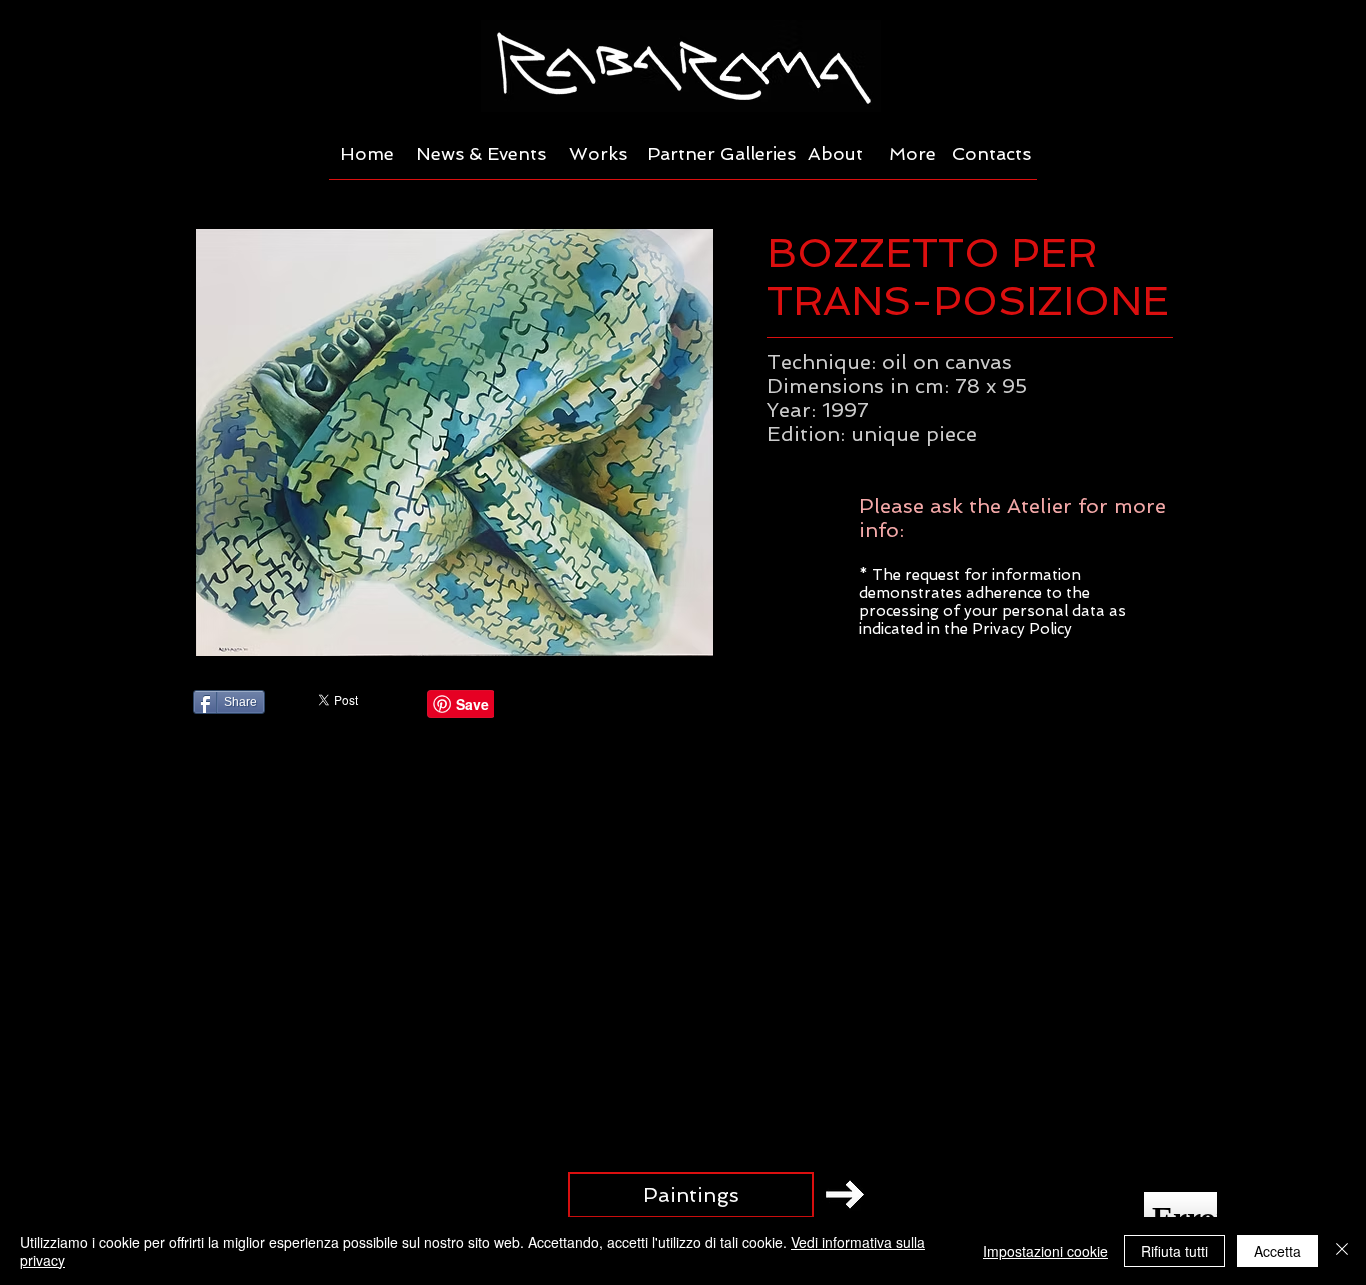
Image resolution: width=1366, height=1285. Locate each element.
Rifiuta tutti (1174, 1251)
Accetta (1277, 1251)
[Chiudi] (1342, 1251)
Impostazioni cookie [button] (1045, 1251)
